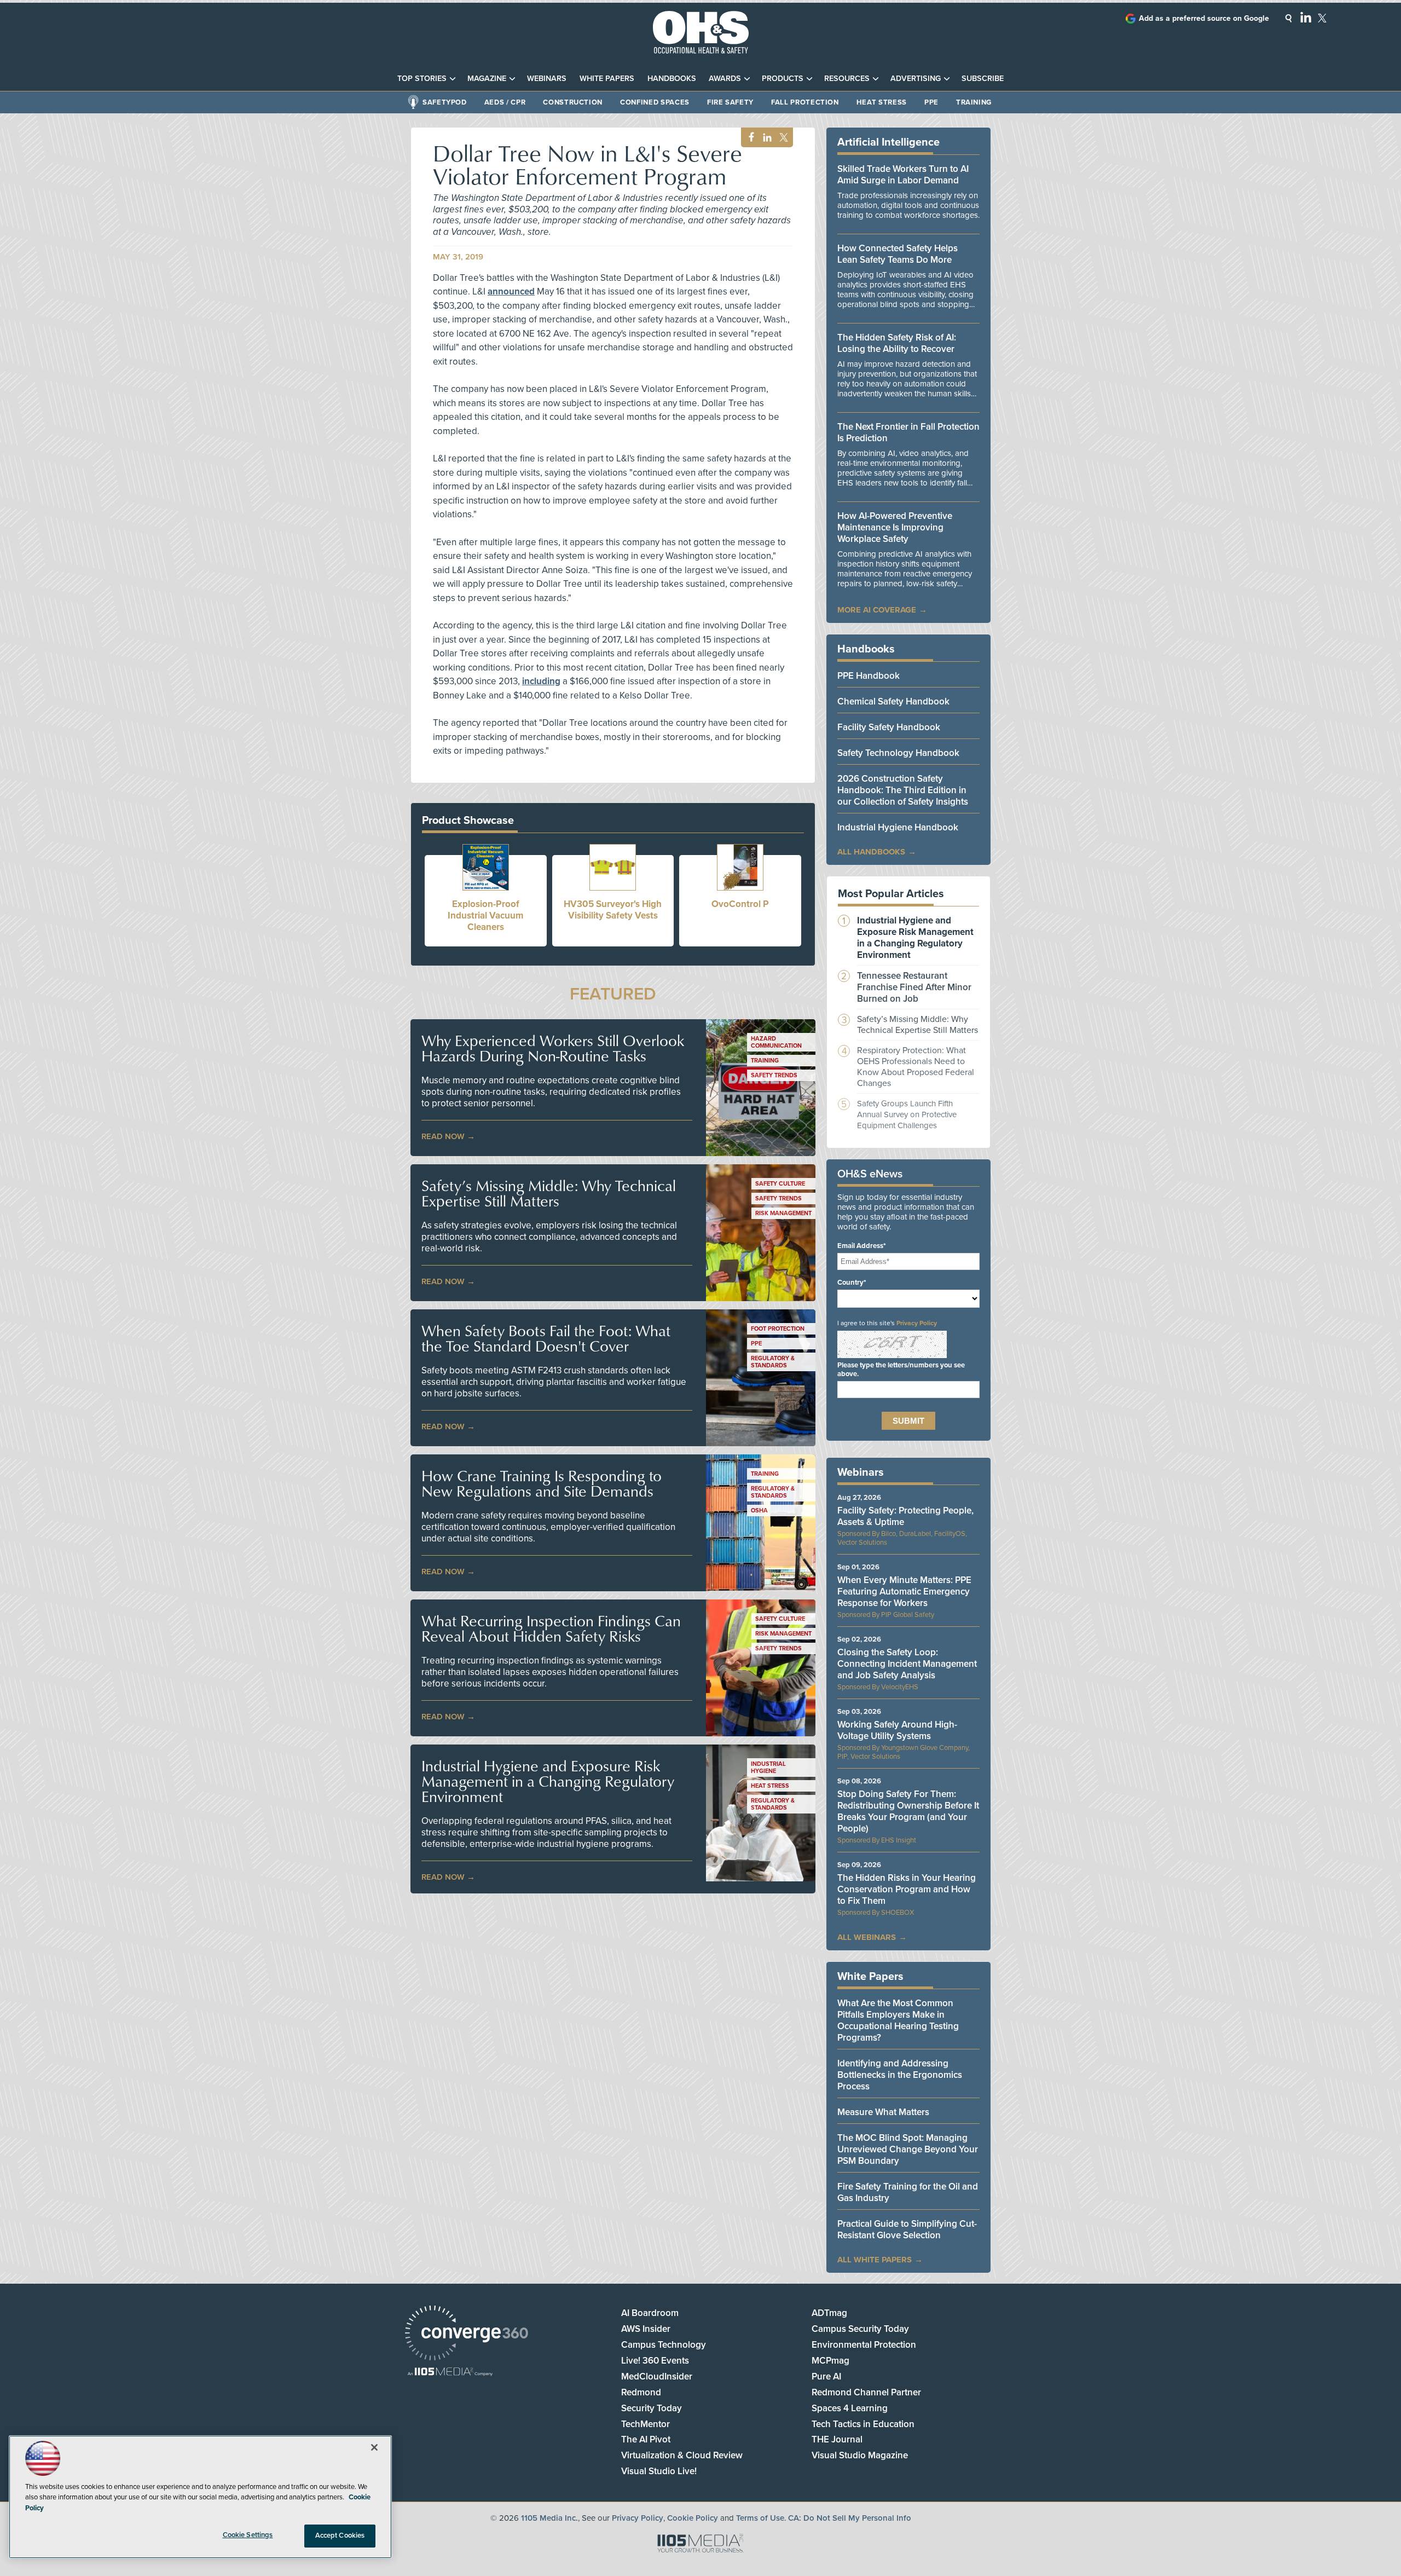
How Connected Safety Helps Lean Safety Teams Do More (898, 254)
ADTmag (829, 2313)
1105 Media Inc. (549, 2518)
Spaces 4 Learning (850, 2408)
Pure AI (826, 2376)
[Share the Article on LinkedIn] (765, 138)
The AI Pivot (646, 2439)
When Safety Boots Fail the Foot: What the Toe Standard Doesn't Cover (546, 1338)
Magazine (487, 79)
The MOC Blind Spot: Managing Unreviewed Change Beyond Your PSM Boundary (908, 2149)
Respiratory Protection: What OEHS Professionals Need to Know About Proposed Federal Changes (916, 1067)
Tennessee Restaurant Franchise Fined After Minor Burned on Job (914, 987)
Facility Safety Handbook (889, 727)
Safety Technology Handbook (898, 753)
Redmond (641, 2392)
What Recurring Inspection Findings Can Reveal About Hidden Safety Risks (551, 1628)
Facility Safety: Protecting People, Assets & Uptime (905, 1516)
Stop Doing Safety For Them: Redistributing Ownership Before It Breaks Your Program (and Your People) (908, 1811)
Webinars (547, 79)
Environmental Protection (864, 2345)
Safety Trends (774, 1075)
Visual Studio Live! (659, 2471)
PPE (931, 102)
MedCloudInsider (657, 2376)
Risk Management (783, 1213)
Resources (847, 79)
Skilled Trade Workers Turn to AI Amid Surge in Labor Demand (903, 175)
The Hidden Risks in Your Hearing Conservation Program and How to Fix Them (907, 1889)
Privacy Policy (917, 1323)
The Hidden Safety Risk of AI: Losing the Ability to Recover (897, 343)
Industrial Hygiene (768, 1768)
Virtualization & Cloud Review (682, 2455)
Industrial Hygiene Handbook (898, 827)
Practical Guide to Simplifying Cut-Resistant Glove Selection (907, 2230)
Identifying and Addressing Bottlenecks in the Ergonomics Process (900, 2075)
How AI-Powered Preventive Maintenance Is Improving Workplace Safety (895, 527)
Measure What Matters (883, 2112)
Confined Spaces (655, 102)
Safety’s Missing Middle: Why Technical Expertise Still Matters (549, 1193)
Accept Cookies (340, 2535)
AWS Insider (646, 2329)
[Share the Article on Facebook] (748, 138)
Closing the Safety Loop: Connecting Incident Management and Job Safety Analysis (907, 1664)
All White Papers (875, 2260)
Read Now (443, 1136)
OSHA (759, 1511)
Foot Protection (778, 1329)
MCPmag (830, 2361)
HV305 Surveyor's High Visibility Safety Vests (613, 910)
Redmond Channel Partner (866, 2392)
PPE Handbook (869, 676)
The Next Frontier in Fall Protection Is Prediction (908, 432)
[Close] (374, 2447)
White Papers (607, 79)
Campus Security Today (860, 2329)
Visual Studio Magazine (860, 2455)
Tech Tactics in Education (863, 2424)
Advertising (916, 79)
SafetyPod (445, 102)
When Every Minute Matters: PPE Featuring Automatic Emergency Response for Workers (904, 1592)
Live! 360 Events (655, 2361)
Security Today (652, 2408)
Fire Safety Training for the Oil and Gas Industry (908, 2192)
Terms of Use (760, 2518)
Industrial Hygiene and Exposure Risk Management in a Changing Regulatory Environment (548, 1781)
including (541, 681)
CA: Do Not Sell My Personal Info (850, 2518)
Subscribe (983, 79)
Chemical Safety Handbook (893, 701)
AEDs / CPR (505, 102)
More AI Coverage (877, 610)
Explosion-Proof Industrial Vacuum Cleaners (485, 916)
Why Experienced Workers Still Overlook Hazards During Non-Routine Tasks (553, 1048)
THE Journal (837, 2439)
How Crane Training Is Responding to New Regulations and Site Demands (542, 1483)
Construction (573, 102)
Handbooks (672, 79)
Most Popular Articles (891, 894)
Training (974, 102)
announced (511, 291)
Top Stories (422, 79)
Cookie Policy (693, 2518)
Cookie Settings (248, 2535)
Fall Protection (805, 102)
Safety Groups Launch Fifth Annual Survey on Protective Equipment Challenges (907, 1114)
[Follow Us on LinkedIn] (1306, 17)
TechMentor (645, 2424)
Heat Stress (882, 102)
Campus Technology (664, 2345)
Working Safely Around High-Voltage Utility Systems (897, 1730)
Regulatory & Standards (773, 1362)
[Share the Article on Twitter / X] (782, 138)
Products (783, 79)
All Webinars (867, 1937)
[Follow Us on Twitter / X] (1322, 18)
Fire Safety (730, 102)
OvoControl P (740, 904)
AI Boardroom (650, 2313)
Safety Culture (780, 1184)
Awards (725, 79)
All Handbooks (871, 852)
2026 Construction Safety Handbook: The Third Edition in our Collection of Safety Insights (903, 790)
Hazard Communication (776, 1042)
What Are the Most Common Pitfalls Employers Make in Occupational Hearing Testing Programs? (898, 2020)
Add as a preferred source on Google (1204, 18)
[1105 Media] (450, 2373)
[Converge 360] (467, 2334)
